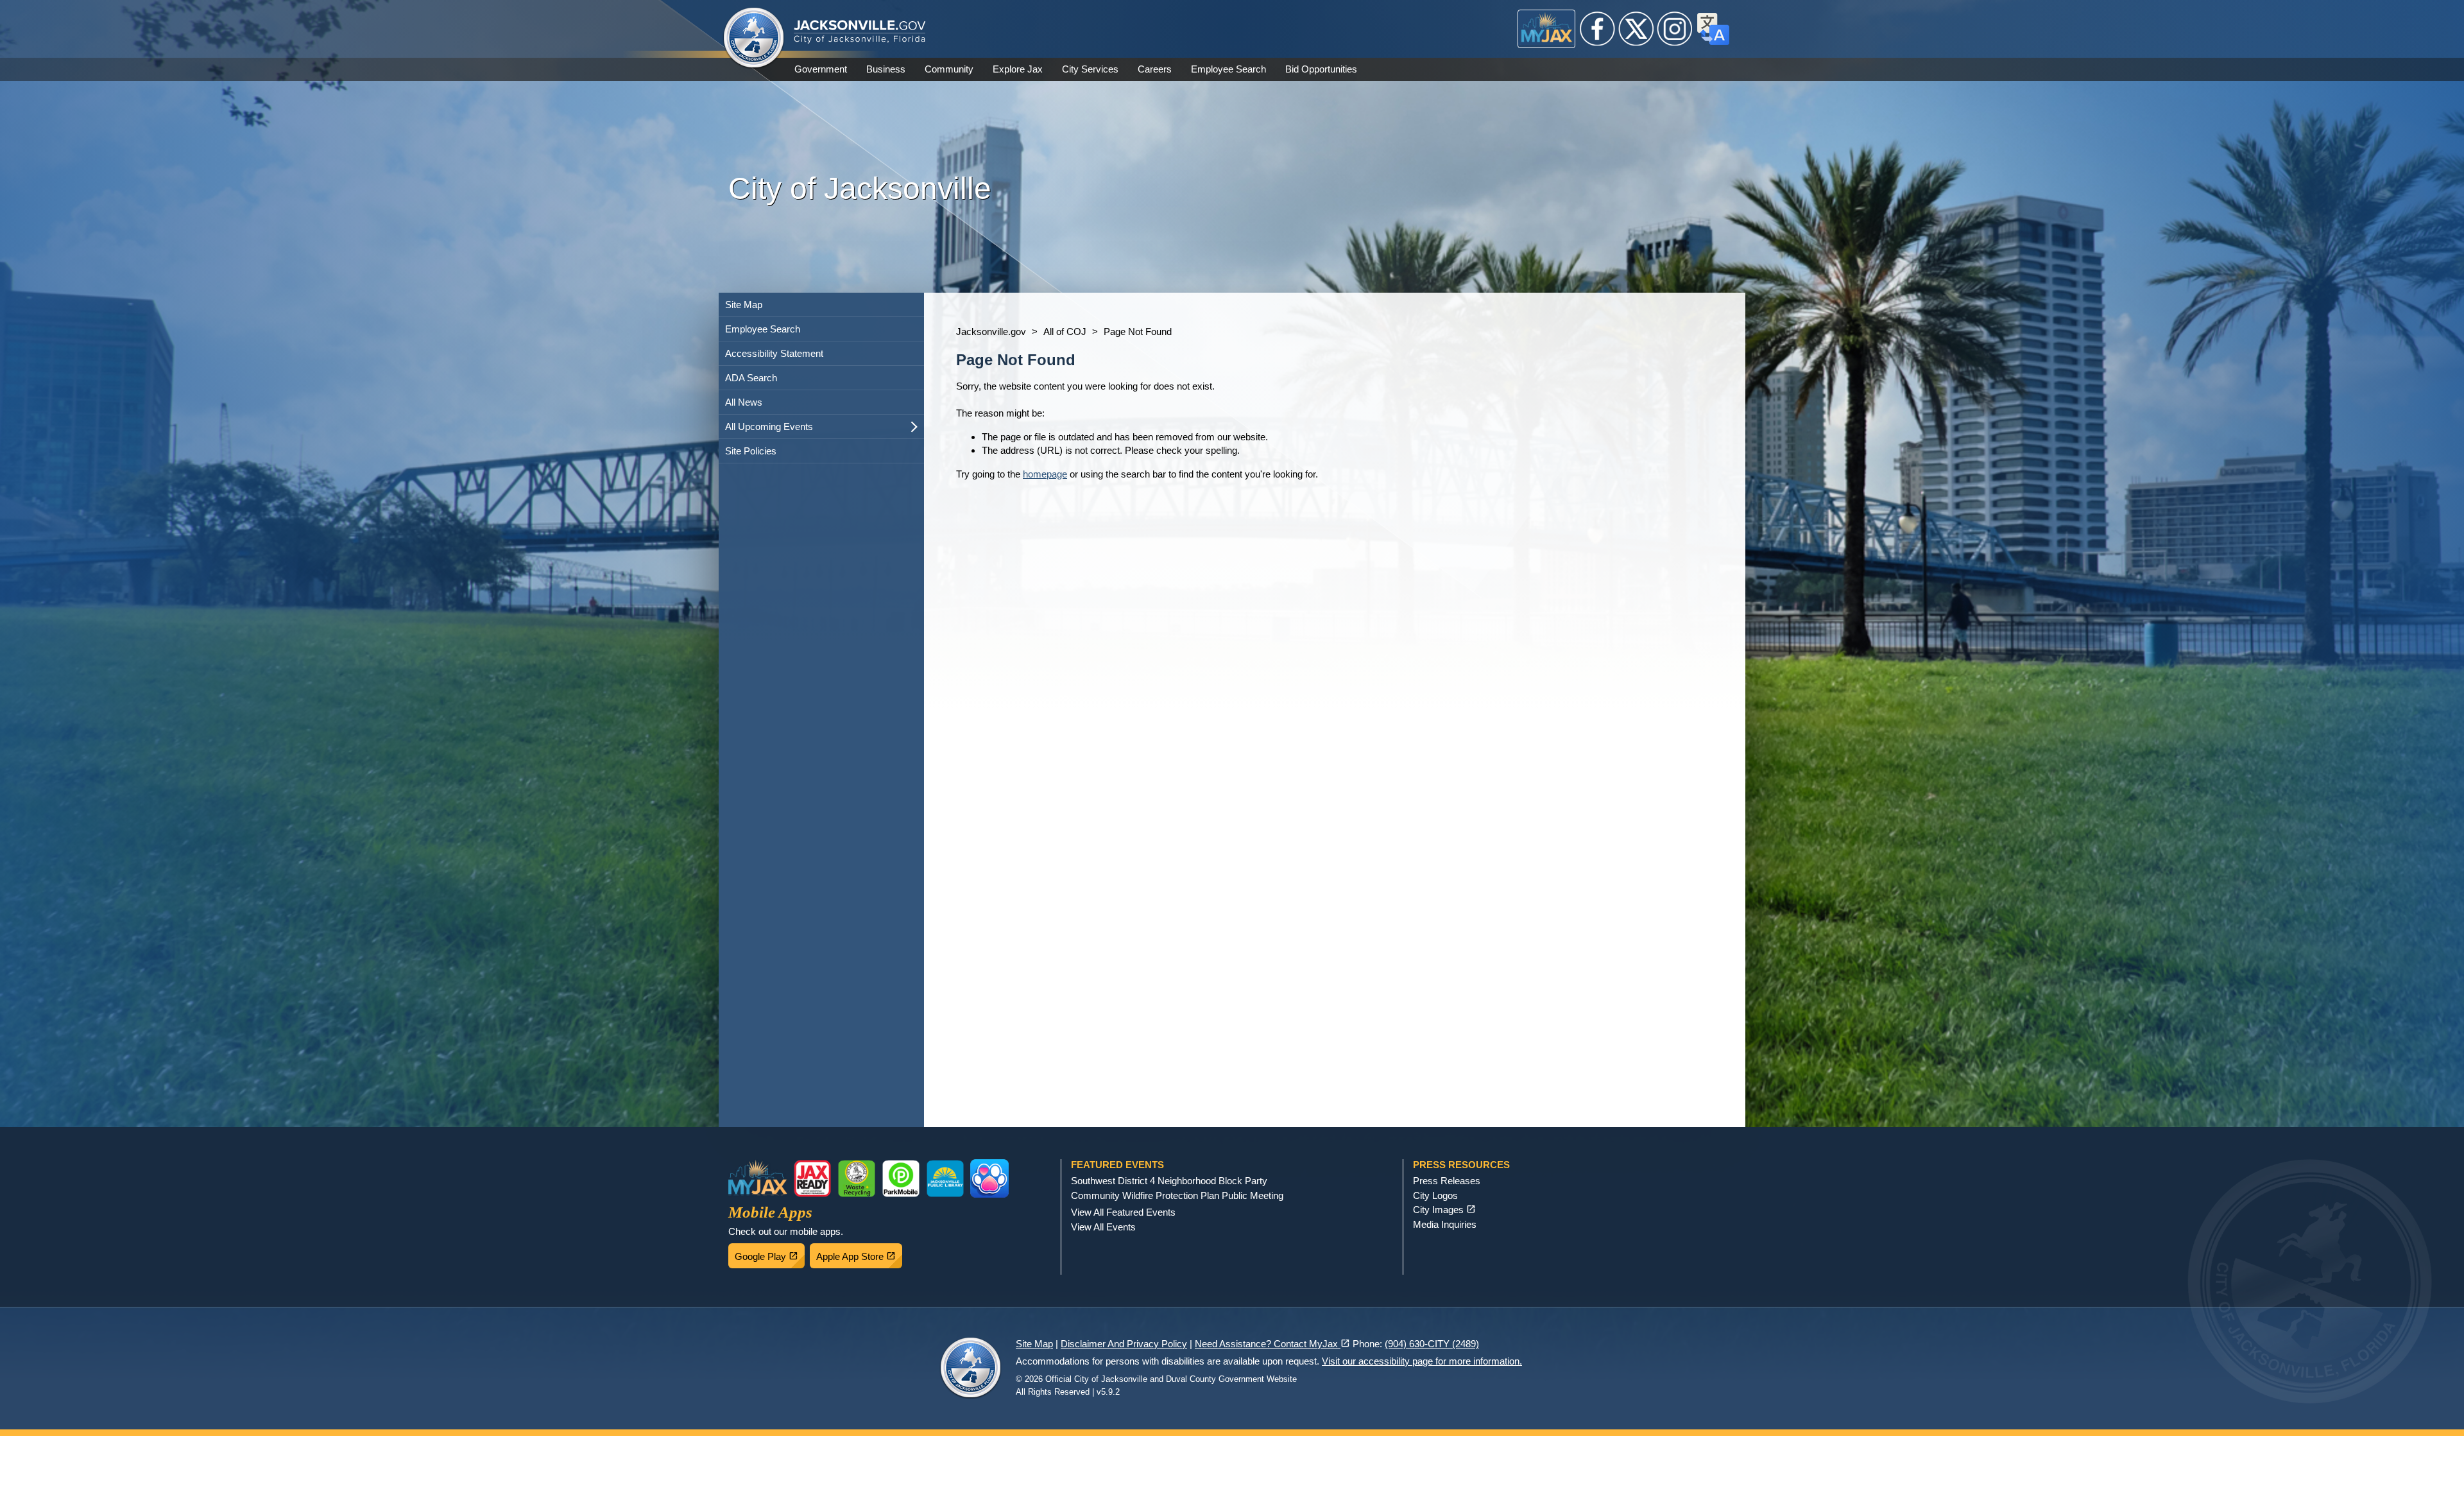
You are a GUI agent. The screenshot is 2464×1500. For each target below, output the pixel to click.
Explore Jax (1018, 69)
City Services (1090, 69)
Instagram (1675, 29)
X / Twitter (1636, 29)
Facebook (1598, 29)
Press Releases (1447, 1181)
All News (744, 402)
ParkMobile (901, 1178)
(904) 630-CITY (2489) (1432, 1344)
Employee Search (1228, 69)
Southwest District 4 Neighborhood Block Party (1169, 1181)
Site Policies (751, 451)
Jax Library (945, 1178)
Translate (1713, 29)
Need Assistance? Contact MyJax (1272, 1344)
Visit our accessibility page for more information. (1422, 1361)
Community (949, 69)
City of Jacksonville (754, 39)
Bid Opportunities (1321, 69)
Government (821, 69)
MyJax (1547, 29)
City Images (1444, 1210)
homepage (1045, 474)
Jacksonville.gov (991, 332)
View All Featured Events (1123, 1212)
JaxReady (812, 1178)
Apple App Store (859, 1253)
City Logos (1435, 1195)
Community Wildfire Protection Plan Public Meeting (1177, 1195)
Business (886, 69)
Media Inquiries (1445, 1224)
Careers (1155, 69)
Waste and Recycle (857, 1178)
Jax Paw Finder (989, 1178)
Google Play (770, 1253)
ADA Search (751, 378)
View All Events (1103, 1227)
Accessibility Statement (774, 353)
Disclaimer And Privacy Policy (1124, 1344)
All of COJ (1065, 332)
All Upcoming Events (769, 427)
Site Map (744, 305)
